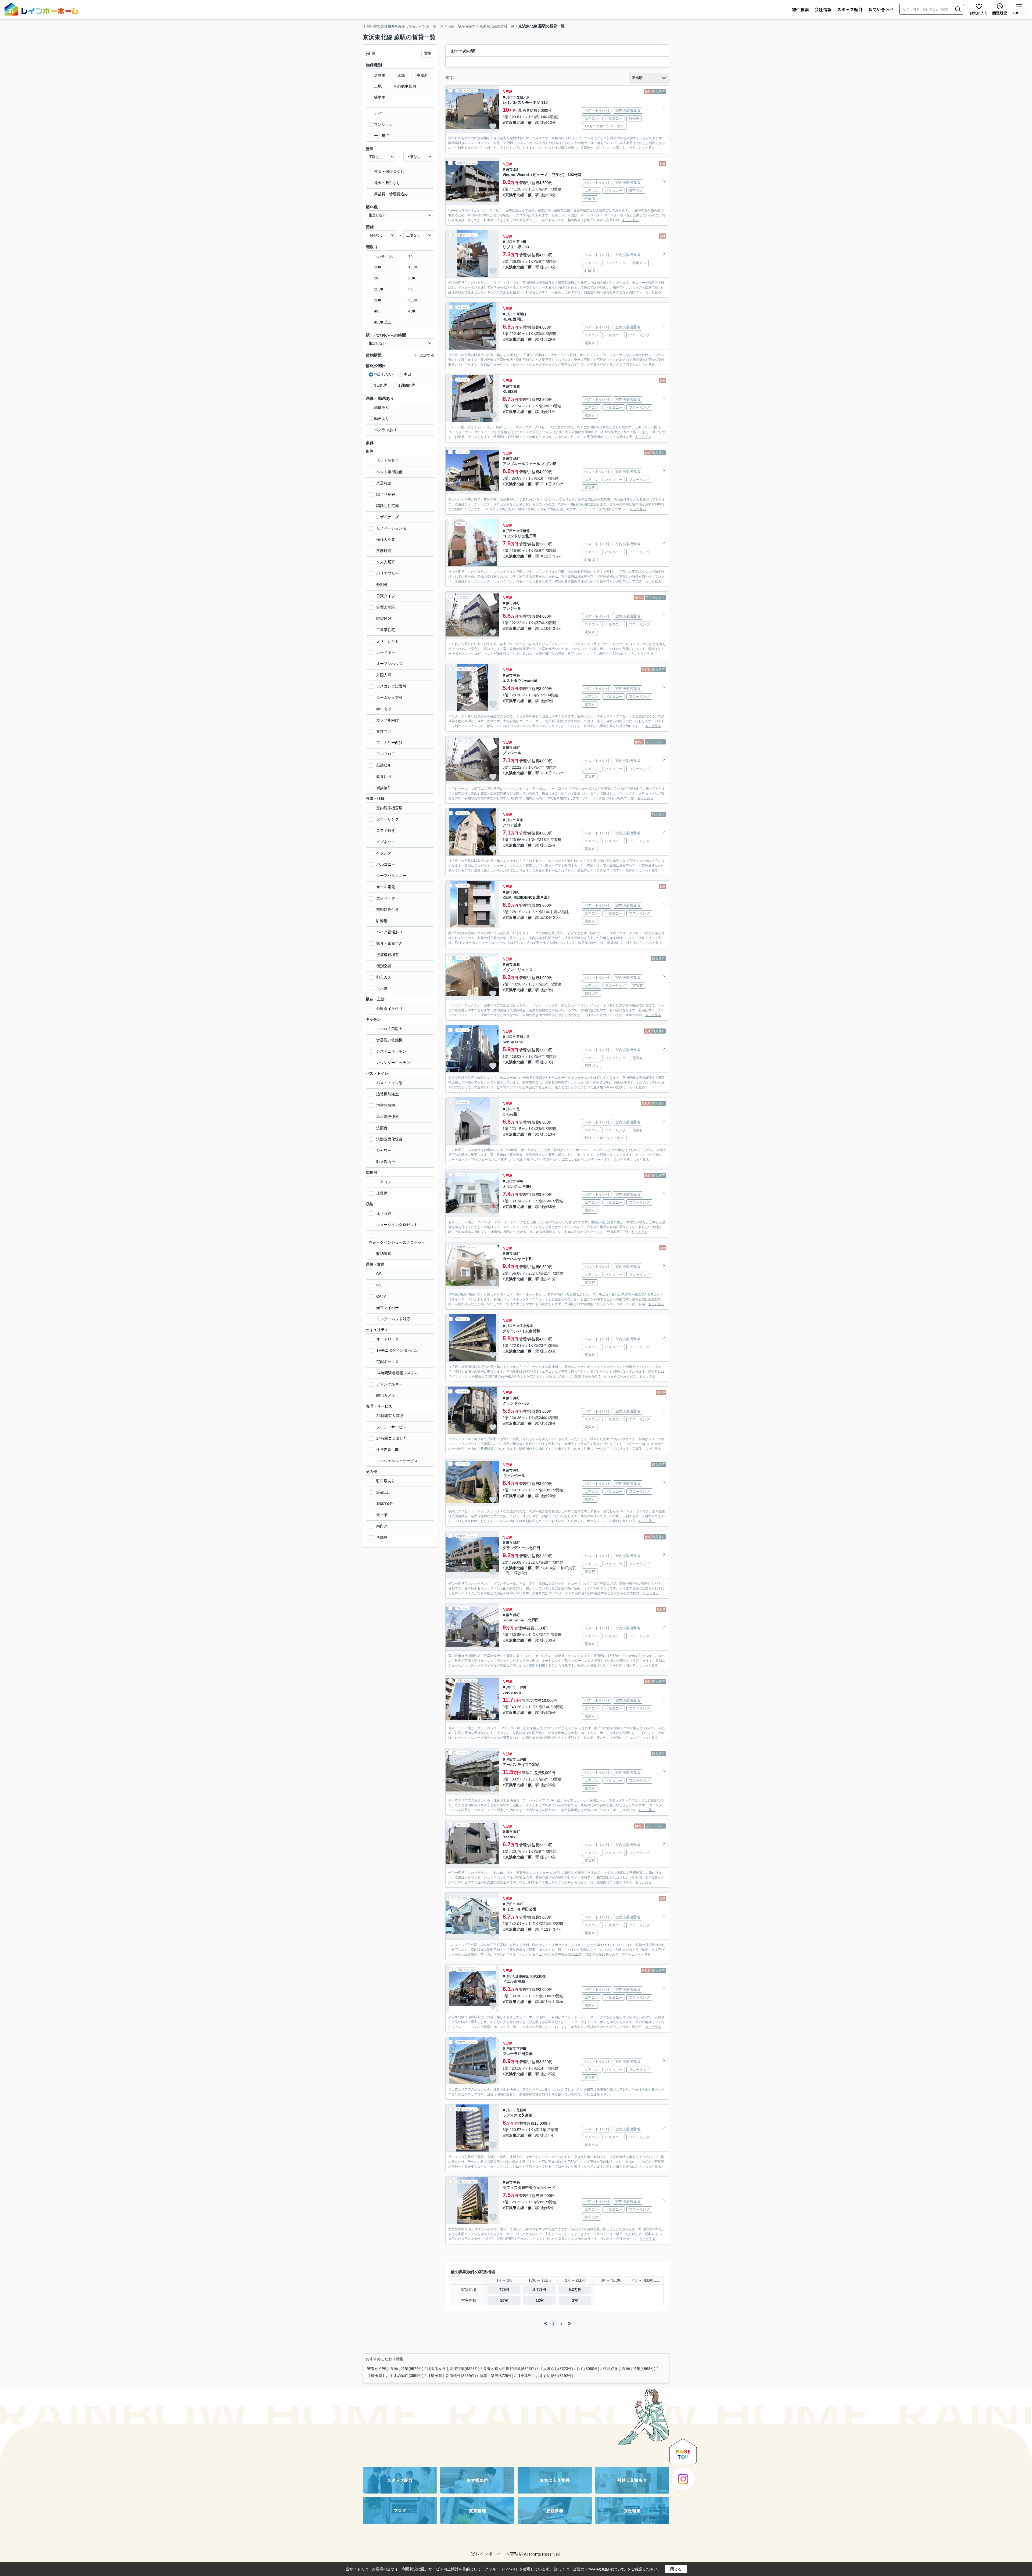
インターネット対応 (393, 1319)
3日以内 (381, 385)
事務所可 (384, 551)
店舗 (401, 75)
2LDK (379, 289)
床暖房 (382, 1193)
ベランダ (384, 853)
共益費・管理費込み (391, 194)
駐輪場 (382, 921)
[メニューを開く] (1019, 9)
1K (411, 256)
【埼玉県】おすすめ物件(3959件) (395, 2376)
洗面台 (382, 1128)
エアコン (384, 1182)
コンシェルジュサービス (397, 1461)
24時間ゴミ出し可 (392, 1438)
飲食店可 (384, 776)
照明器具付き (388, 909)
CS (379, 1274)
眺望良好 (384, 618)
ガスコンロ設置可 (391, 686)
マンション (384, 124)
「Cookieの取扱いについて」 (606, 2569)
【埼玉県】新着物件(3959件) (451, 2376)
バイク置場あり (389, 932)
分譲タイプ (386, 596)
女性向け (384, 731)
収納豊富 (384, 1254)
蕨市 (509, 170)
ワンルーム (384, 256)
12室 (540, 2300)
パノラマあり (385, 430)
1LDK (413, 267)
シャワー (384, 1150)
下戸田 (521, 1687)
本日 (407, 374)
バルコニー (386, 864)
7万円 (504, 2290)
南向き (382, 1526)
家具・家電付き (389, 943)
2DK (412, 278)
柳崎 (520, 1181)
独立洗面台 (386, 1162)
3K (411, 289)
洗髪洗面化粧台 (389, 1139)
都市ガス (384, 977)
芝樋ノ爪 (523, 97)
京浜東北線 (515, 123)
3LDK (413, 300)
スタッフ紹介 (850, 9)
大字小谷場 (525, 1326)
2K (376, 278)
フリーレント (388, 641)
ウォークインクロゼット (397, 1225)
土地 (378, 86)
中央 (517, 675)
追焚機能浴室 (388, 1094)
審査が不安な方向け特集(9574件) (395, 2369)
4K (376, 311)
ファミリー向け (389, 743)
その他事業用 (405, 86)
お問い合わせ (881, 9)
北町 (517, 170)
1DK (378, 267)
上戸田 (521, 1760)
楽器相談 (384, 483)
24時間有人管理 (390, 1416)
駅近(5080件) (588, 2369)
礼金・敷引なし (387, 183)
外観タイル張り (389, 1009)
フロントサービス (391, 1427)
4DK (412, 311)
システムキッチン (391, 1051)
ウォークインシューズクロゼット (397, 1242)
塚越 (517, 386)
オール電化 (386, 887)
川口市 (511, 97)
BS (379, 1285)
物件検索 (800, 9)
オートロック (388, 1339)
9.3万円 (575, 2290)
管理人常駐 (386, 607)
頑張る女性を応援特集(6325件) (453, 2369)
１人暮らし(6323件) (556, 2369)
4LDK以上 (383, 322)
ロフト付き (386, 830)
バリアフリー (388, 573)
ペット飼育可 (388, 460)
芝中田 (521, 242)
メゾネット (386, 842)
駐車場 (380, 97)
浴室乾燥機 (386, 1105)
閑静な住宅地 (388, 506)
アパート (382, 113)
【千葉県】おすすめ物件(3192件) (545, 2376)
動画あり (382, 419)
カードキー (386, 652)
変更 (428, 53)
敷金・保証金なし (389, 171)
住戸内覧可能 (388, 1449)
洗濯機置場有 (388, 955)
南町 (517, 1470)
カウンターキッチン (393, 1063)
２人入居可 (386, 562)
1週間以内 (407, 385)
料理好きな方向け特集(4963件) (629, 2369)
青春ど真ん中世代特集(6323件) (510, 2369)
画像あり (382, 407)
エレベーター (388, 898)
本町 (520, 1904)
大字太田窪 (537, 1976)
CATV (381, 1296)
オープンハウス (389, 664)
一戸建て (382, 136)
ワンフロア (386, 754)
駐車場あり (386, 1481)
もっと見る (647, 148)
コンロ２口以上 (389, 1029)
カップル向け (388, 720)
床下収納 (384, 1213)
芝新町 (521, 2110)
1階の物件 (385, 1503)
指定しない (384, 374)
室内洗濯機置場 (389, 808)
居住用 (380, 75)
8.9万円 (540, 2290)
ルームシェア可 (389, 697)
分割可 (382, 585)
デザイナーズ (388, 517)
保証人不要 (386, 539)
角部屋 (382, 1537)
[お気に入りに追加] (493, 127)
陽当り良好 (386, 494)
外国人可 (384, 675)
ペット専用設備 (389, 472)
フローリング (388, 819)
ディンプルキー (389, 1384)
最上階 (382, 1515)
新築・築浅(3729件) (496, 2376)
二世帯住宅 (386, 630)
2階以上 (383, 1492)
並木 (520, 820)
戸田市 (511, 531)
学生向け (384, 709)
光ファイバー (388, 1308)
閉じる (676, 2569)
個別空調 (384, 966)
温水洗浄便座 (388, 1117)
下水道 (382, 988)
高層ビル (384, 765)
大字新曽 (523, 531)
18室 (504, 2300)
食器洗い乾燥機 (389, 1040)
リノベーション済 (391, 528)
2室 (575, 2300)
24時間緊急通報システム (397, 1373)
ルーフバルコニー (391, 876)
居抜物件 (384, 788)
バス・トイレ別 (389, 1083)
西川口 (521, 314)
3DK (378, 300)
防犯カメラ (386, 1395)
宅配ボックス (388, 1362)
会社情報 (823, 9)
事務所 (422, 75)
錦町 (517, 459)
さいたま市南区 (517, 1976)
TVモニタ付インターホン (397, 1350)
